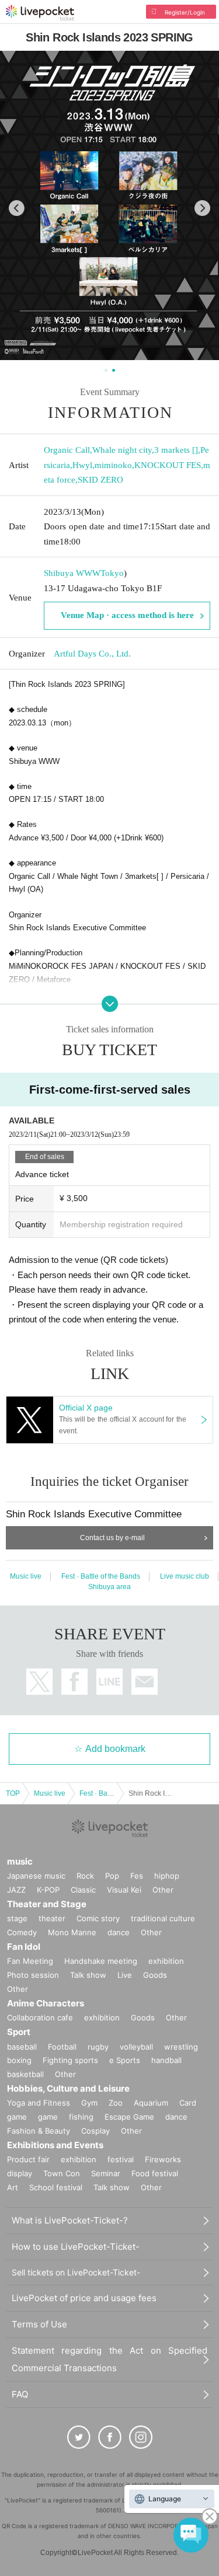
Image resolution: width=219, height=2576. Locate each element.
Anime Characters (46, 2003)
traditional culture (163, 1918)
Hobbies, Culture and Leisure (68, 2088)
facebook (74, 1682)
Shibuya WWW (72, 573)
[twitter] (79, 2437)
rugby (98, 2047)
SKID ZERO (100, 480)
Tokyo (112, 573)
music (20, 1861)
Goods (155, 1975)
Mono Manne (72, 1932)
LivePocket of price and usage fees (84, 2298)
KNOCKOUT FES (168, 465)
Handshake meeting (101, 1961)
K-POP (48, 1890)
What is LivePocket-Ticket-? (70, 2220)
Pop (112, 1876)
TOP (13, 1793)
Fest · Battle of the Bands (101, 1576)
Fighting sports (70, 2060)
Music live (26, 1576)
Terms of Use (39, 2324)
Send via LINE (109, 1682)
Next (202, 208)
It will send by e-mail (145, 1682)
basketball (25, 2074)
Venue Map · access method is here (127, 615)
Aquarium (151, 2103)
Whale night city (122, 450)
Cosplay (95, 2131)
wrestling (181, 2047)
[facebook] (110, 2437)
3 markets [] (176, 450)
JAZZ (16, 1890)
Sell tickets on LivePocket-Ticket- (76, 2272)
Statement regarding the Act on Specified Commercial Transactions (109, 2359)
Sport (19, 2032)
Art (13, 2187)
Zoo (116, 2103)
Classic (83, 1890)
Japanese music (36, 1876)
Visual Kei (124, 1890)
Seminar (106, 2173)
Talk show (88, 1975)
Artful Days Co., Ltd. (92, 654)
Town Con (62, 2173)
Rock (85, 1876)
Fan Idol (24, 1947)
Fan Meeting (30, 1961)
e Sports (125, 2060)
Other (163, 1890)
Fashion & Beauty (39, 2131)
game (48, 2117)
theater (52, 1918)
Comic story (98, 1918)
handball (166, 2060)
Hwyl (82, 465)
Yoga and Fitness (39, 2103)
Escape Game (129, 2117)
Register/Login (185, 12)
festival (121, 2159)
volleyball (136, 2047)
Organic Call (67, 450)
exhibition (166, 1961)
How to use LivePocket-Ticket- (76, 2247)
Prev (17, 208)
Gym (89, 2103)
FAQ (20, 2394)
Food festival (155, 2173)
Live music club (185, 1576)
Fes (137, 1876)
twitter (39, 1682)
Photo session (33, 1975)
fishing (81, 2117)
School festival (56, 2187)
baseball (22, 2047)
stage (17, 1918)
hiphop (167, 1876)
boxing (19, 2060)
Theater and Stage (47, 1904)
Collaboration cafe (40, 2017)
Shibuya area (109, 1587)
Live (125, 1975)
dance (119, 1932)
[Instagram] (141, 2437)
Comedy (22, 1932)
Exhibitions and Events (55, 2145)
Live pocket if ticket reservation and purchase (40, 13)
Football (62, 2047)
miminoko (113, 465)
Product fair (28, 2159)
